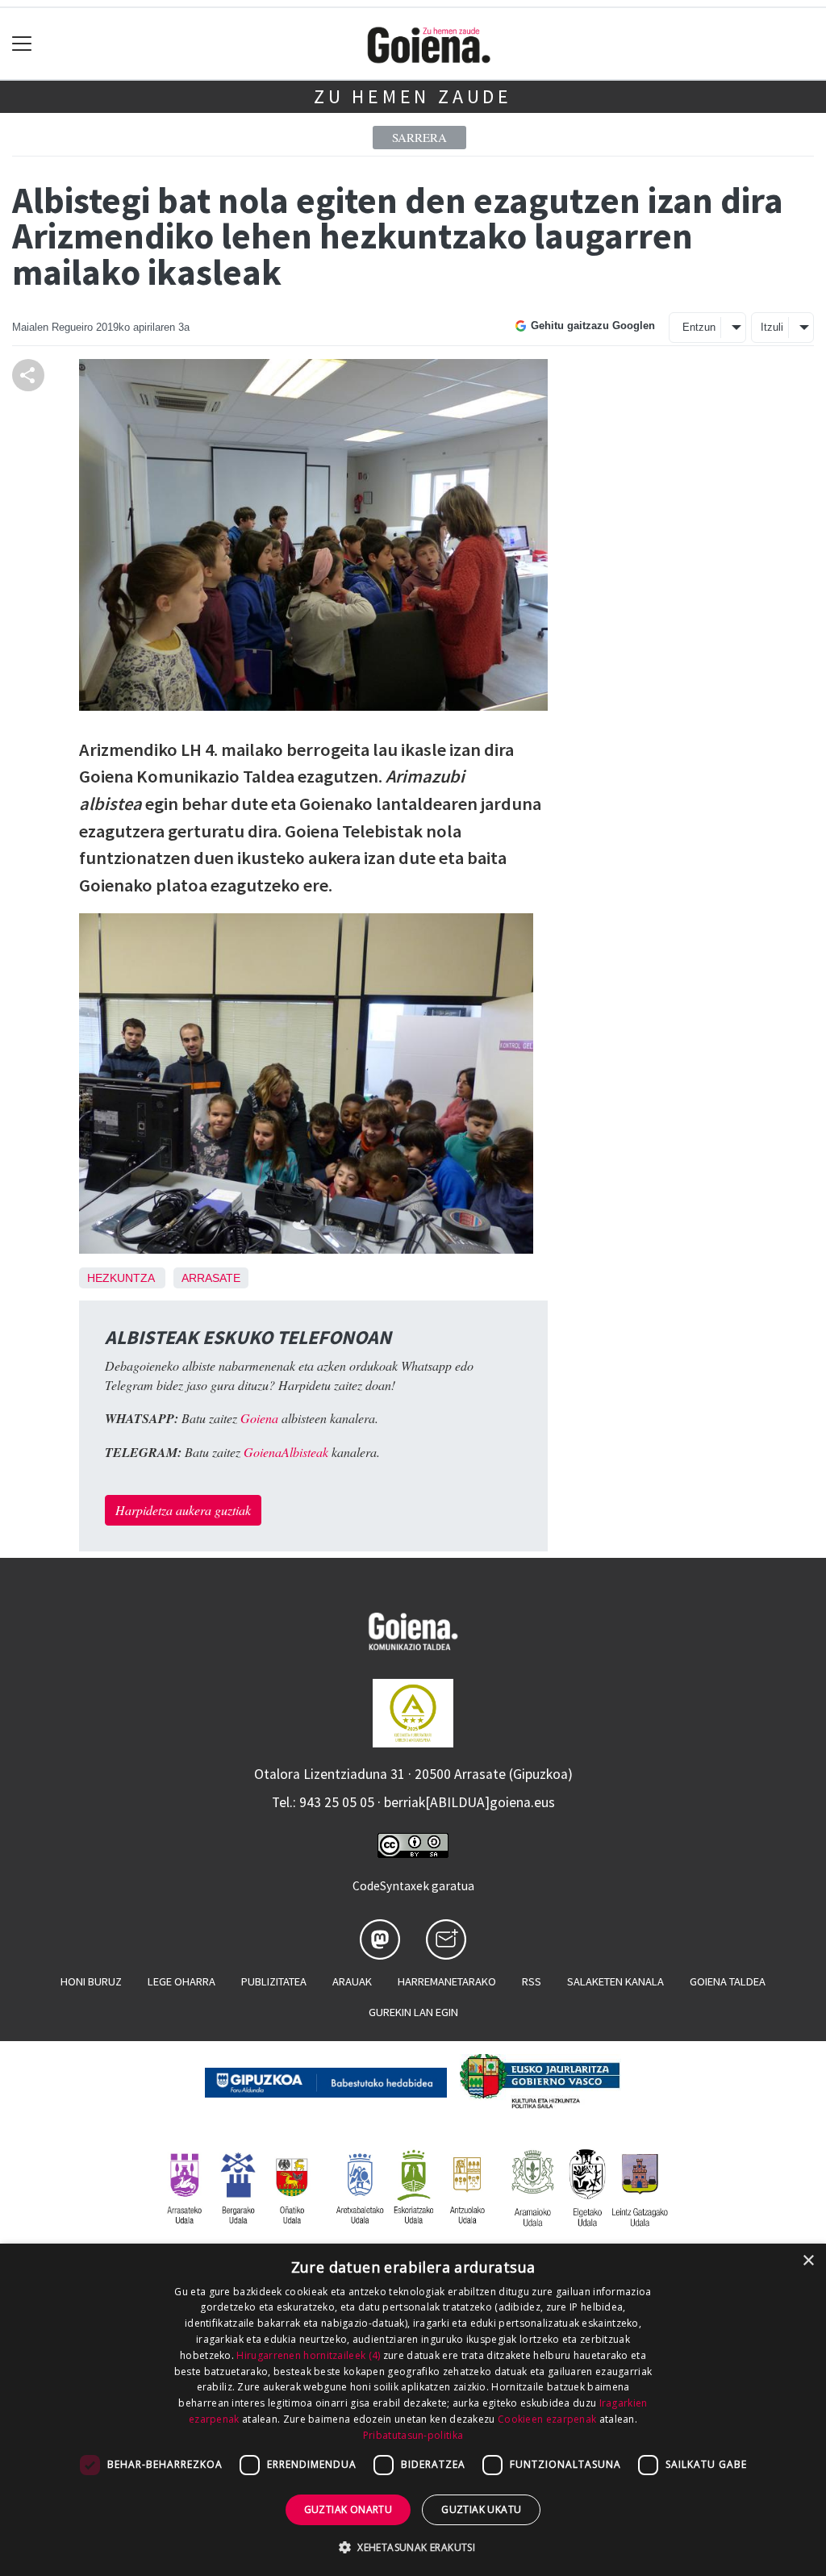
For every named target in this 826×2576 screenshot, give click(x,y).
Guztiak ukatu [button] (481, 2509)
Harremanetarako (447, 1981)
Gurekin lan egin (413, 2012)
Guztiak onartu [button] (348, 2509)
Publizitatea (274, 1981)
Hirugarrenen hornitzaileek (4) (308, 2355)
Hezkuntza (121, 1278)
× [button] (808, 2261)
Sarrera (419, 137)
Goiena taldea (728, 1981)
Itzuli (772, 327)
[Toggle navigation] (22, 44)
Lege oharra (181, 1981)
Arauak (352, 1981)
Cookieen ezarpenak (547, 2419)
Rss (532, 1981)
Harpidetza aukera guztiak (183, 1510)
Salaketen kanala (615, 1981)
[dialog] (413, 2410)
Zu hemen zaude (413, 96)
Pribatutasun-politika (413, 2435)
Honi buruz (91, 1981)
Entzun (699, 327)
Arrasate (211, 1278)
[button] (413, 2547)
